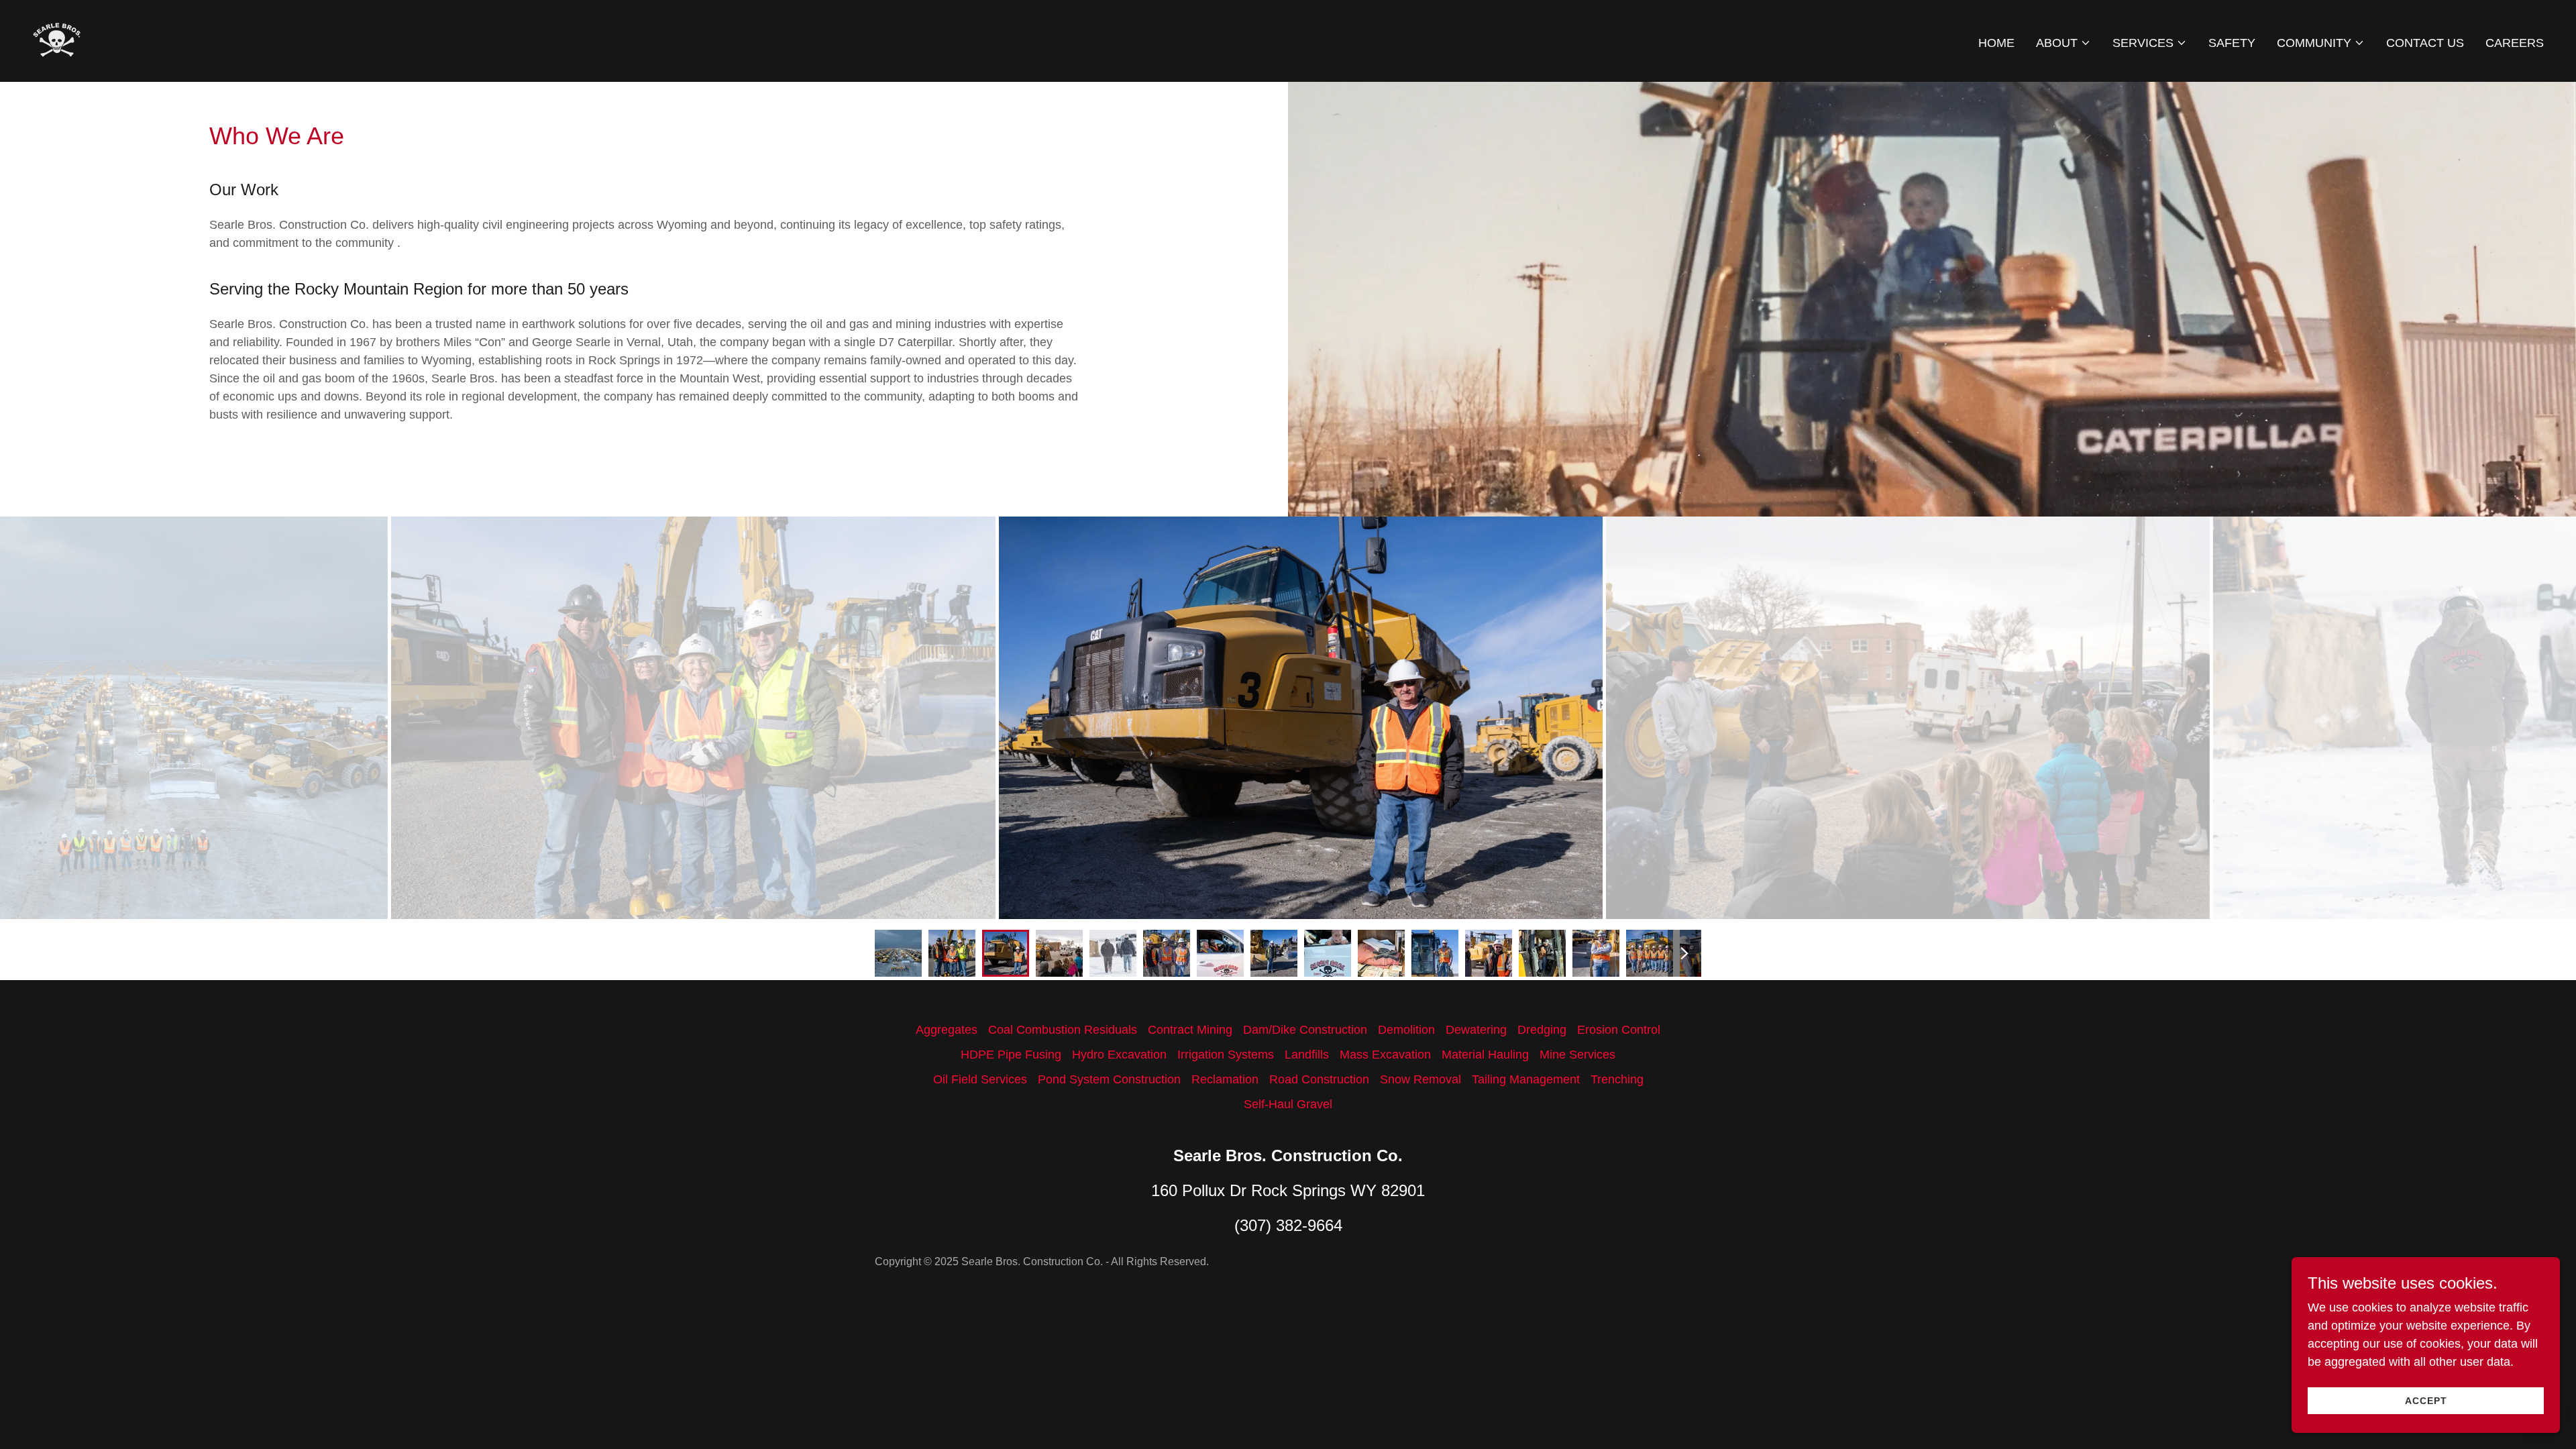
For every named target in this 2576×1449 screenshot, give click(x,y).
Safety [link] (2232, 43)
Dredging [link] (1542, 1030)
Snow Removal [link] (1420, 1079)
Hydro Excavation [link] (1119, 1055)
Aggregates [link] (947, 1030)
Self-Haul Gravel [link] (1288, 1104)
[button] (2063, 43)
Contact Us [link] (2425, 43)
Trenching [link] (1617, 1079)
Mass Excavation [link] (1385, 1055)
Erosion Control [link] (1619, 1030)
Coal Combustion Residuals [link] (1063, 1030)
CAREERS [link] (2515, 43)
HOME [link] (1996, 43)
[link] (57, 40)
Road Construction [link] (1319, 1079)
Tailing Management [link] (1526, 1079)
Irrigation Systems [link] (1226, 1055)
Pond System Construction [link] (1109, 1079)
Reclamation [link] (1225, 1079)
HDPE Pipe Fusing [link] (1011, 1055)
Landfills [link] (1307, 1055)
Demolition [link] (1406, 1030)
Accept (2426, 1401)
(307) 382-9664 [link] (1288, 1225)
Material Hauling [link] (1485, 1055)
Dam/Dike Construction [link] (1305, 1030)
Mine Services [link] (1577, 1055)
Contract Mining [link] (1190, 1030)
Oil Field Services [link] (980, 1079)
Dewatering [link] (1476, 1030)
